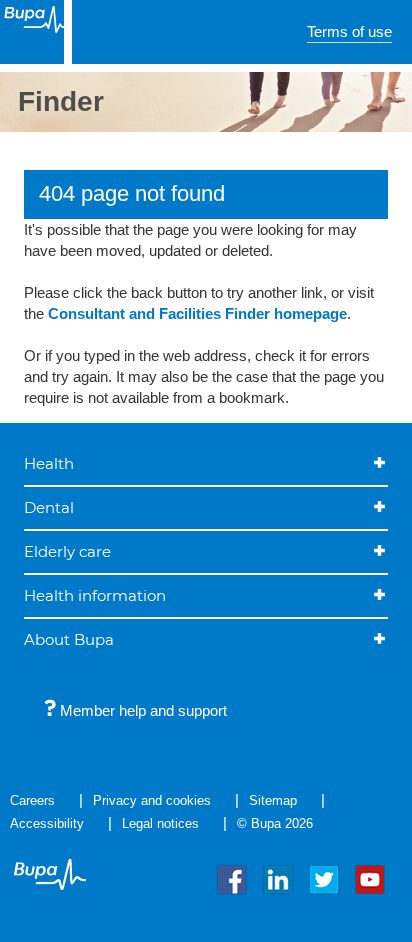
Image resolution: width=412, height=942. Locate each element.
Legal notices (160, 823)
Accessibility (47, 823)
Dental (49, 507)
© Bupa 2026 (275, 823)
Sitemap (273, 800)
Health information (95, 595)
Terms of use (349, 31)
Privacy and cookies (152, 800)
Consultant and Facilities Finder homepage (197, 313)
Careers (32, 800)
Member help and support (141, 710)
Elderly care (67, 551)
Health (49, 463)
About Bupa (69, 639)
